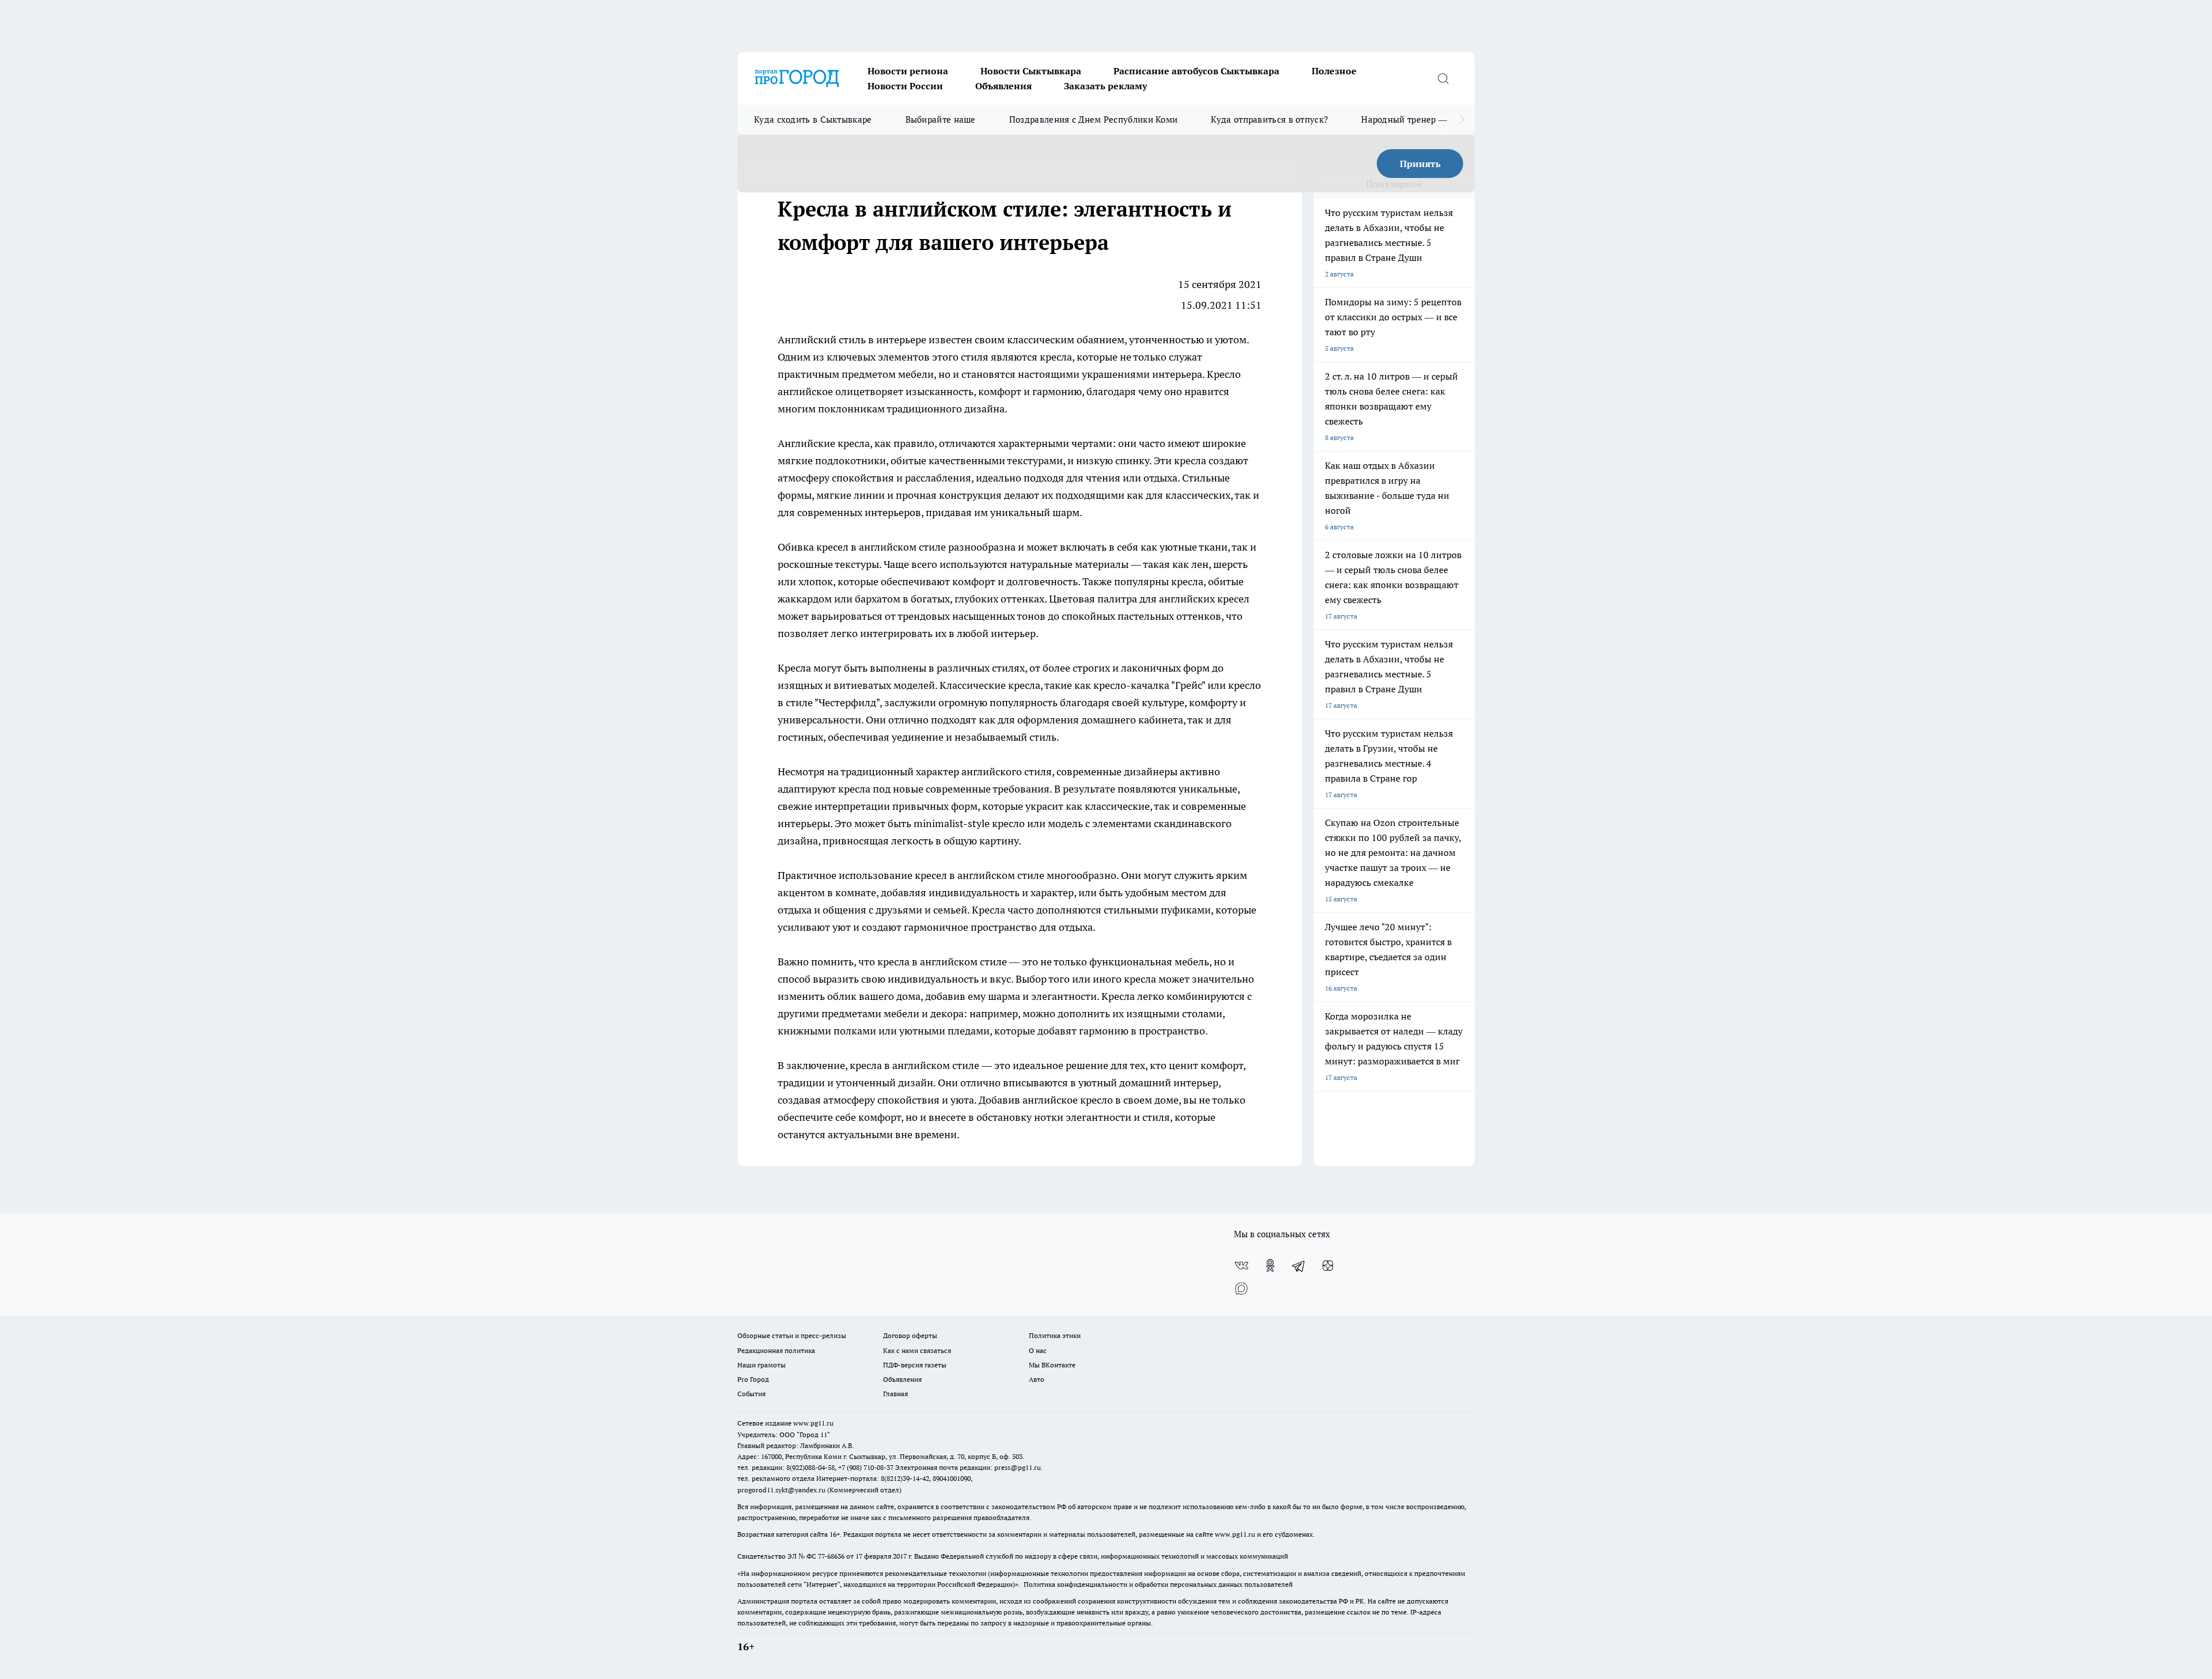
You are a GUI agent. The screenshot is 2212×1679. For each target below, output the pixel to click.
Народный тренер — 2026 (1415, 120)
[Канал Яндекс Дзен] (1328, 1265)
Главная (895, 1394)
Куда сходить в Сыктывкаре (813, 120)
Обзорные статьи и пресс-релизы (792, 1335)
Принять (1420, 164)
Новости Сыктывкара (1031, 71)
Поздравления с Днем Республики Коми (1094, 120)
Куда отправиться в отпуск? (1269, 120)
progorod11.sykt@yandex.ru (781, 1490)
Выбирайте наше (941, 120)
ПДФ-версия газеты (915, 1365)
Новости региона (908, 71)
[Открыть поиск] (1443, 78)
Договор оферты (910, 1335)
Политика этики (1055, 1335)
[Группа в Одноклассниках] (1270, 1265)
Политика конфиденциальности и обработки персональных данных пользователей (1158, 1584)
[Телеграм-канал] (1299, 1265)
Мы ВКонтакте (1052, 1365)
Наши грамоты (762, 1365)
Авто (1037, 1379)
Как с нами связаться (917, 1350)
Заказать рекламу (1105, 86)
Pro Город (753, 1379)
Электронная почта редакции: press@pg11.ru (968, 1467)
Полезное (1334, 71)
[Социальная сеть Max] (1241, 1288)
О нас (1038, 1350)
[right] (1462, 120)
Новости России (905, 86)
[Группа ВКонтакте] (1241, 1265)
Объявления (1003, 86)
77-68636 (831, 1556)
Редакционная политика (776, 1350)
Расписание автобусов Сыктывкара (1196, 71)
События (751, 1394)
